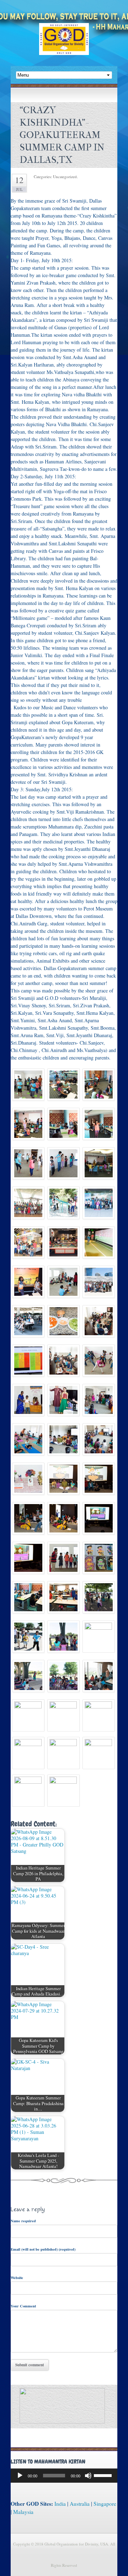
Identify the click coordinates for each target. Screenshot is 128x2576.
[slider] (104, 2475)
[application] (64, 2476)
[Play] (20, 2476)
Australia (80, 2504)
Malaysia (23, 2512)
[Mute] (88, 2476)
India (60, 2504)
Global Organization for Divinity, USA (64, 44)
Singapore (105, 2504)
